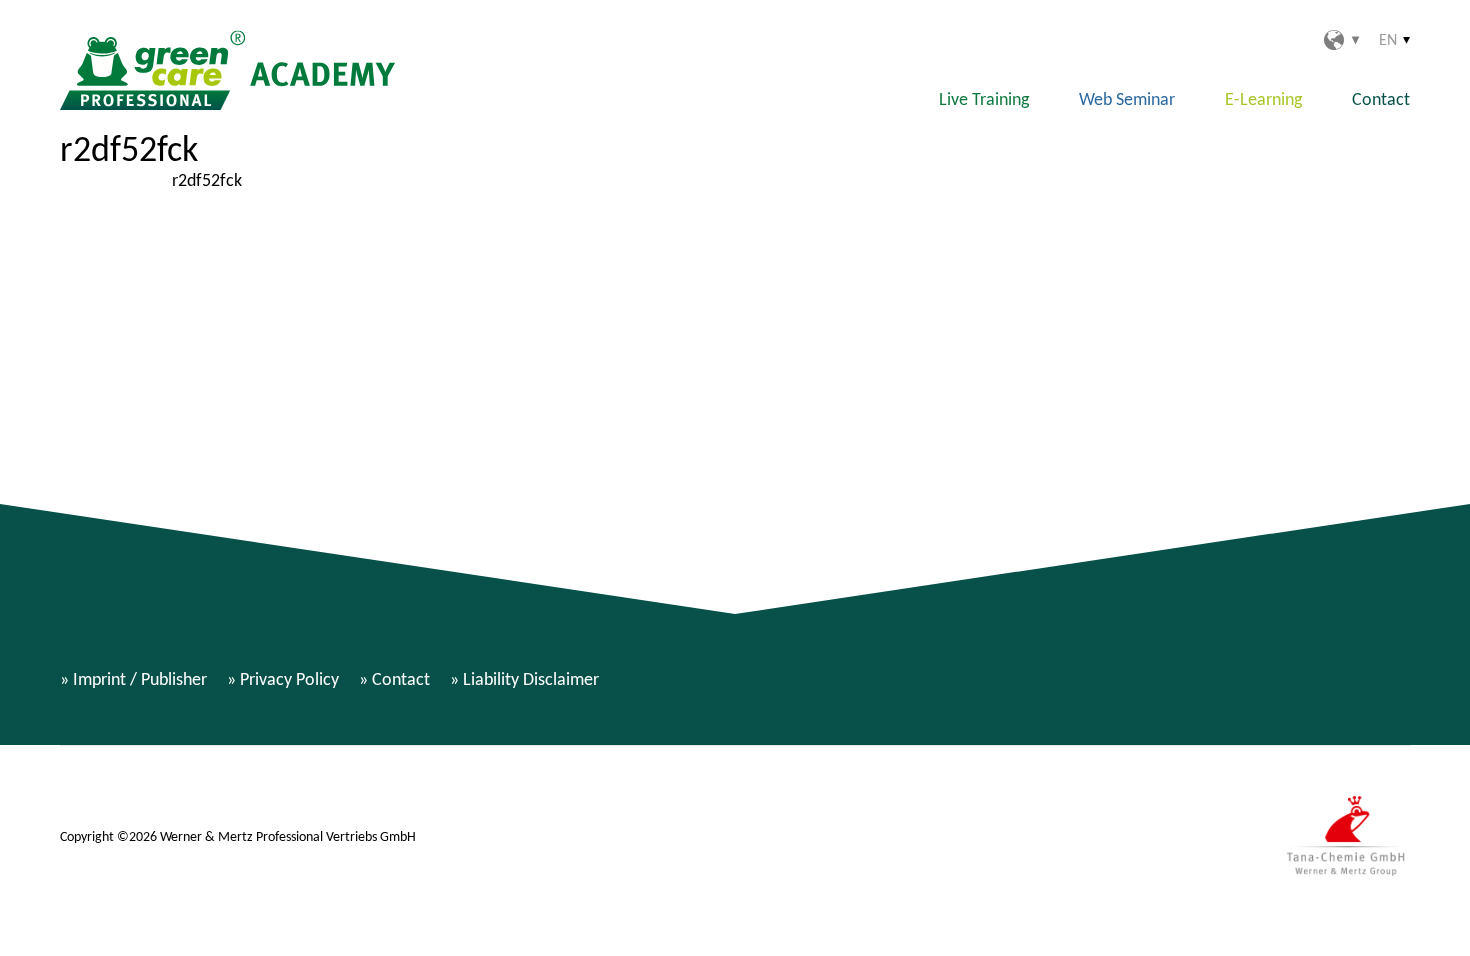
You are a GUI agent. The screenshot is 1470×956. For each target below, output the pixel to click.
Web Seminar (1127, 99)
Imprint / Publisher (140, 679)
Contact (1381, 99)
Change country (1341, 40)
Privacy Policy (289, 679)
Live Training (984, 99)
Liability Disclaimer (531, 679)
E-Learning (1263, 99)
